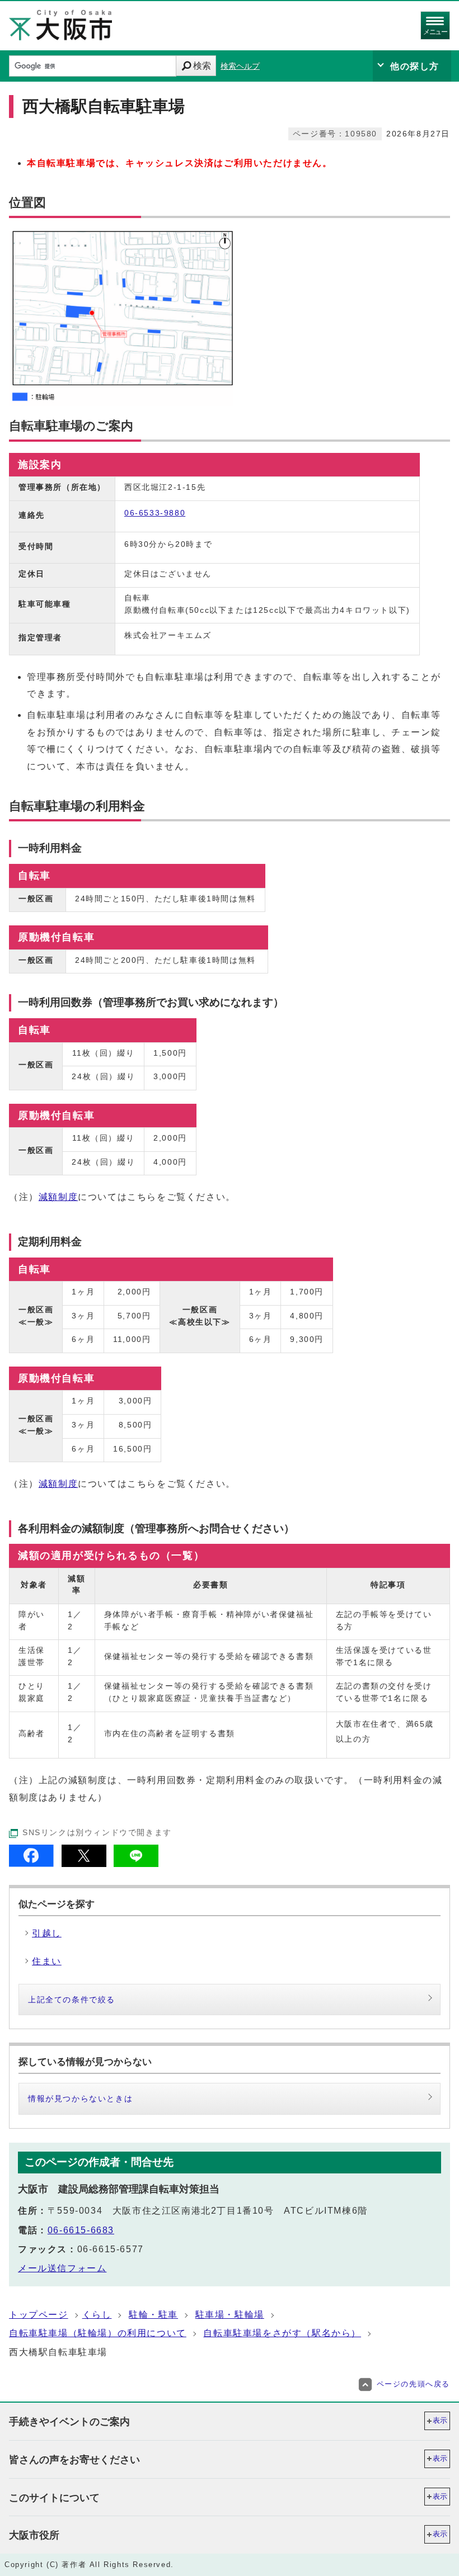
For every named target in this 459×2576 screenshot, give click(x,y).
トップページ (39, 2315)
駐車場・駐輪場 (230, 2315)
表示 (440, 2420)
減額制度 (58, 1197)
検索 (202, 66)
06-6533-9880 (155, 513)
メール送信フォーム (62, 2268)
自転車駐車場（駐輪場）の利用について (98, 2333)
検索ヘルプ (240, 66)
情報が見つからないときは (80, 2098)
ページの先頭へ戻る (413, 2384)
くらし (97, 2315)
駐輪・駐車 (153, 2315)
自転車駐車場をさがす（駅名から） (282, 2333)
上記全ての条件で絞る (72, 2000)
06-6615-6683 (81, 2230)
